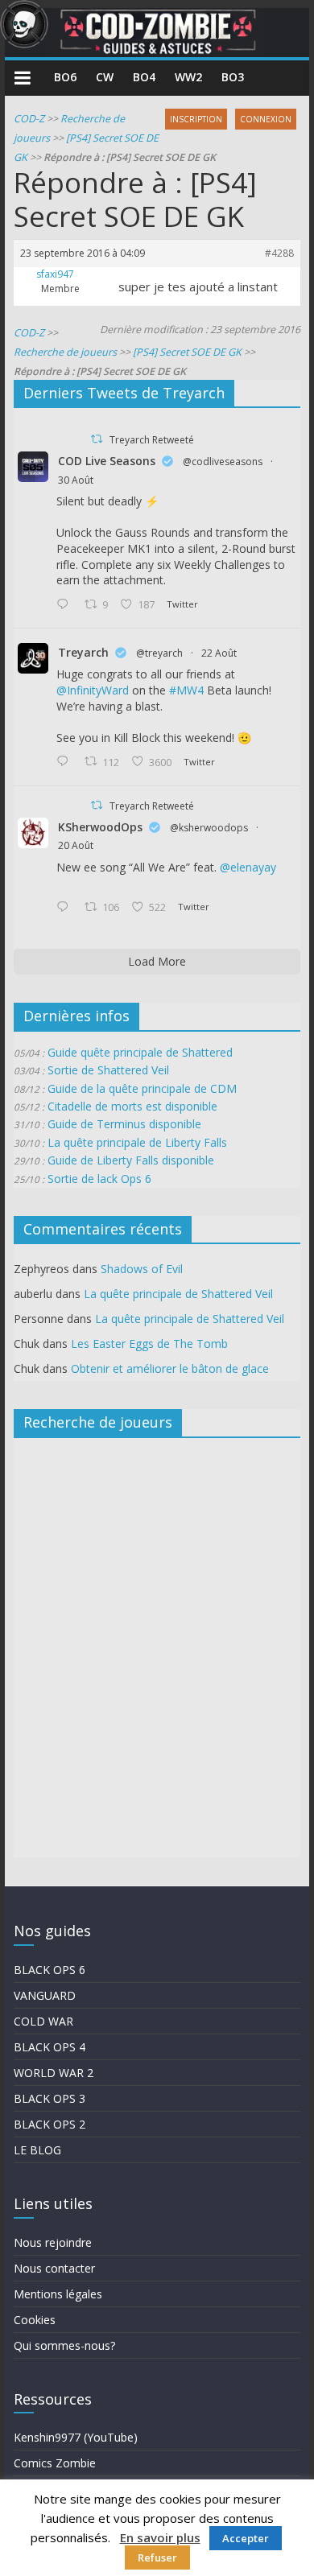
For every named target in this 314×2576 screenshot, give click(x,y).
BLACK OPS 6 (50, 1970)
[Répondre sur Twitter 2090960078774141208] (66, 762)
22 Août (219, 653)
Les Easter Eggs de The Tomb (149, 1344)
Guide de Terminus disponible (124, 1124)
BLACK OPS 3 (50, 2098)
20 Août (76, 845)
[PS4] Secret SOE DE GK (187, 352)
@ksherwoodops (209, 828)
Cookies (35, 2320)
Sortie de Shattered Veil (108, 1070)
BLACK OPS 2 (50, 2124)
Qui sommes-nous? (64, 2345)
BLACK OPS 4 (50, 2047)
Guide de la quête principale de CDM (142, 1088)
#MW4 (186, 690)
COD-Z (29, 119)
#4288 (279, 253)
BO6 (65, 77)
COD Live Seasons (107, 461)
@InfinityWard (93, 690)
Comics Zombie (55, 2463)
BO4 (144, 77)
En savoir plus (160, 2537)
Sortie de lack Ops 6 (99, 1179)
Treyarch (83, 652)
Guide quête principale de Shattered (140, 1052)
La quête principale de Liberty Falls (137, 1142)
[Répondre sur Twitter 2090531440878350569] (66, 908)
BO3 (233, 77)
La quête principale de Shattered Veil (178, 1294)
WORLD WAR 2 (54, 2073)
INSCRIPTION (196, 119)
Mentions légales (58, 2294)
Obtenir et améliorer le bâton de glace (170, 1368)
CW (105, 77)
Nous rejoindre (53, 2242)
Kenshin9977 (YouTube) (76, 2437)
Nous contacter (54, 2268)
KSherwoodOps (100, 827)
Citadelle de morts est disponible (132, 1106)
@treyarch (159, 653)
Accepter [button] (246, 2538)
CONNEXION (266, 119)
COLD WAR (43, 2021)
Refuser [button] (157, 2557)
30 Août (76, 480)
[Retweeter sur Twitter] (97, 439)
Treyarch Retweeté (152, 440)
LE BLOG (37, 2150)
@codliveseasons (223, 462)
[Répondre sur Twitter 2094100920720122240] (66, 605)
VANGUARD (45, 1995)
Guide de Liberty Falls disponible (131, 1160)
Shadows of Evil (142, 1269)
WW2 (188, 77)
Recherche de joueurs (65, 352)
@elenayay (248, 867)
